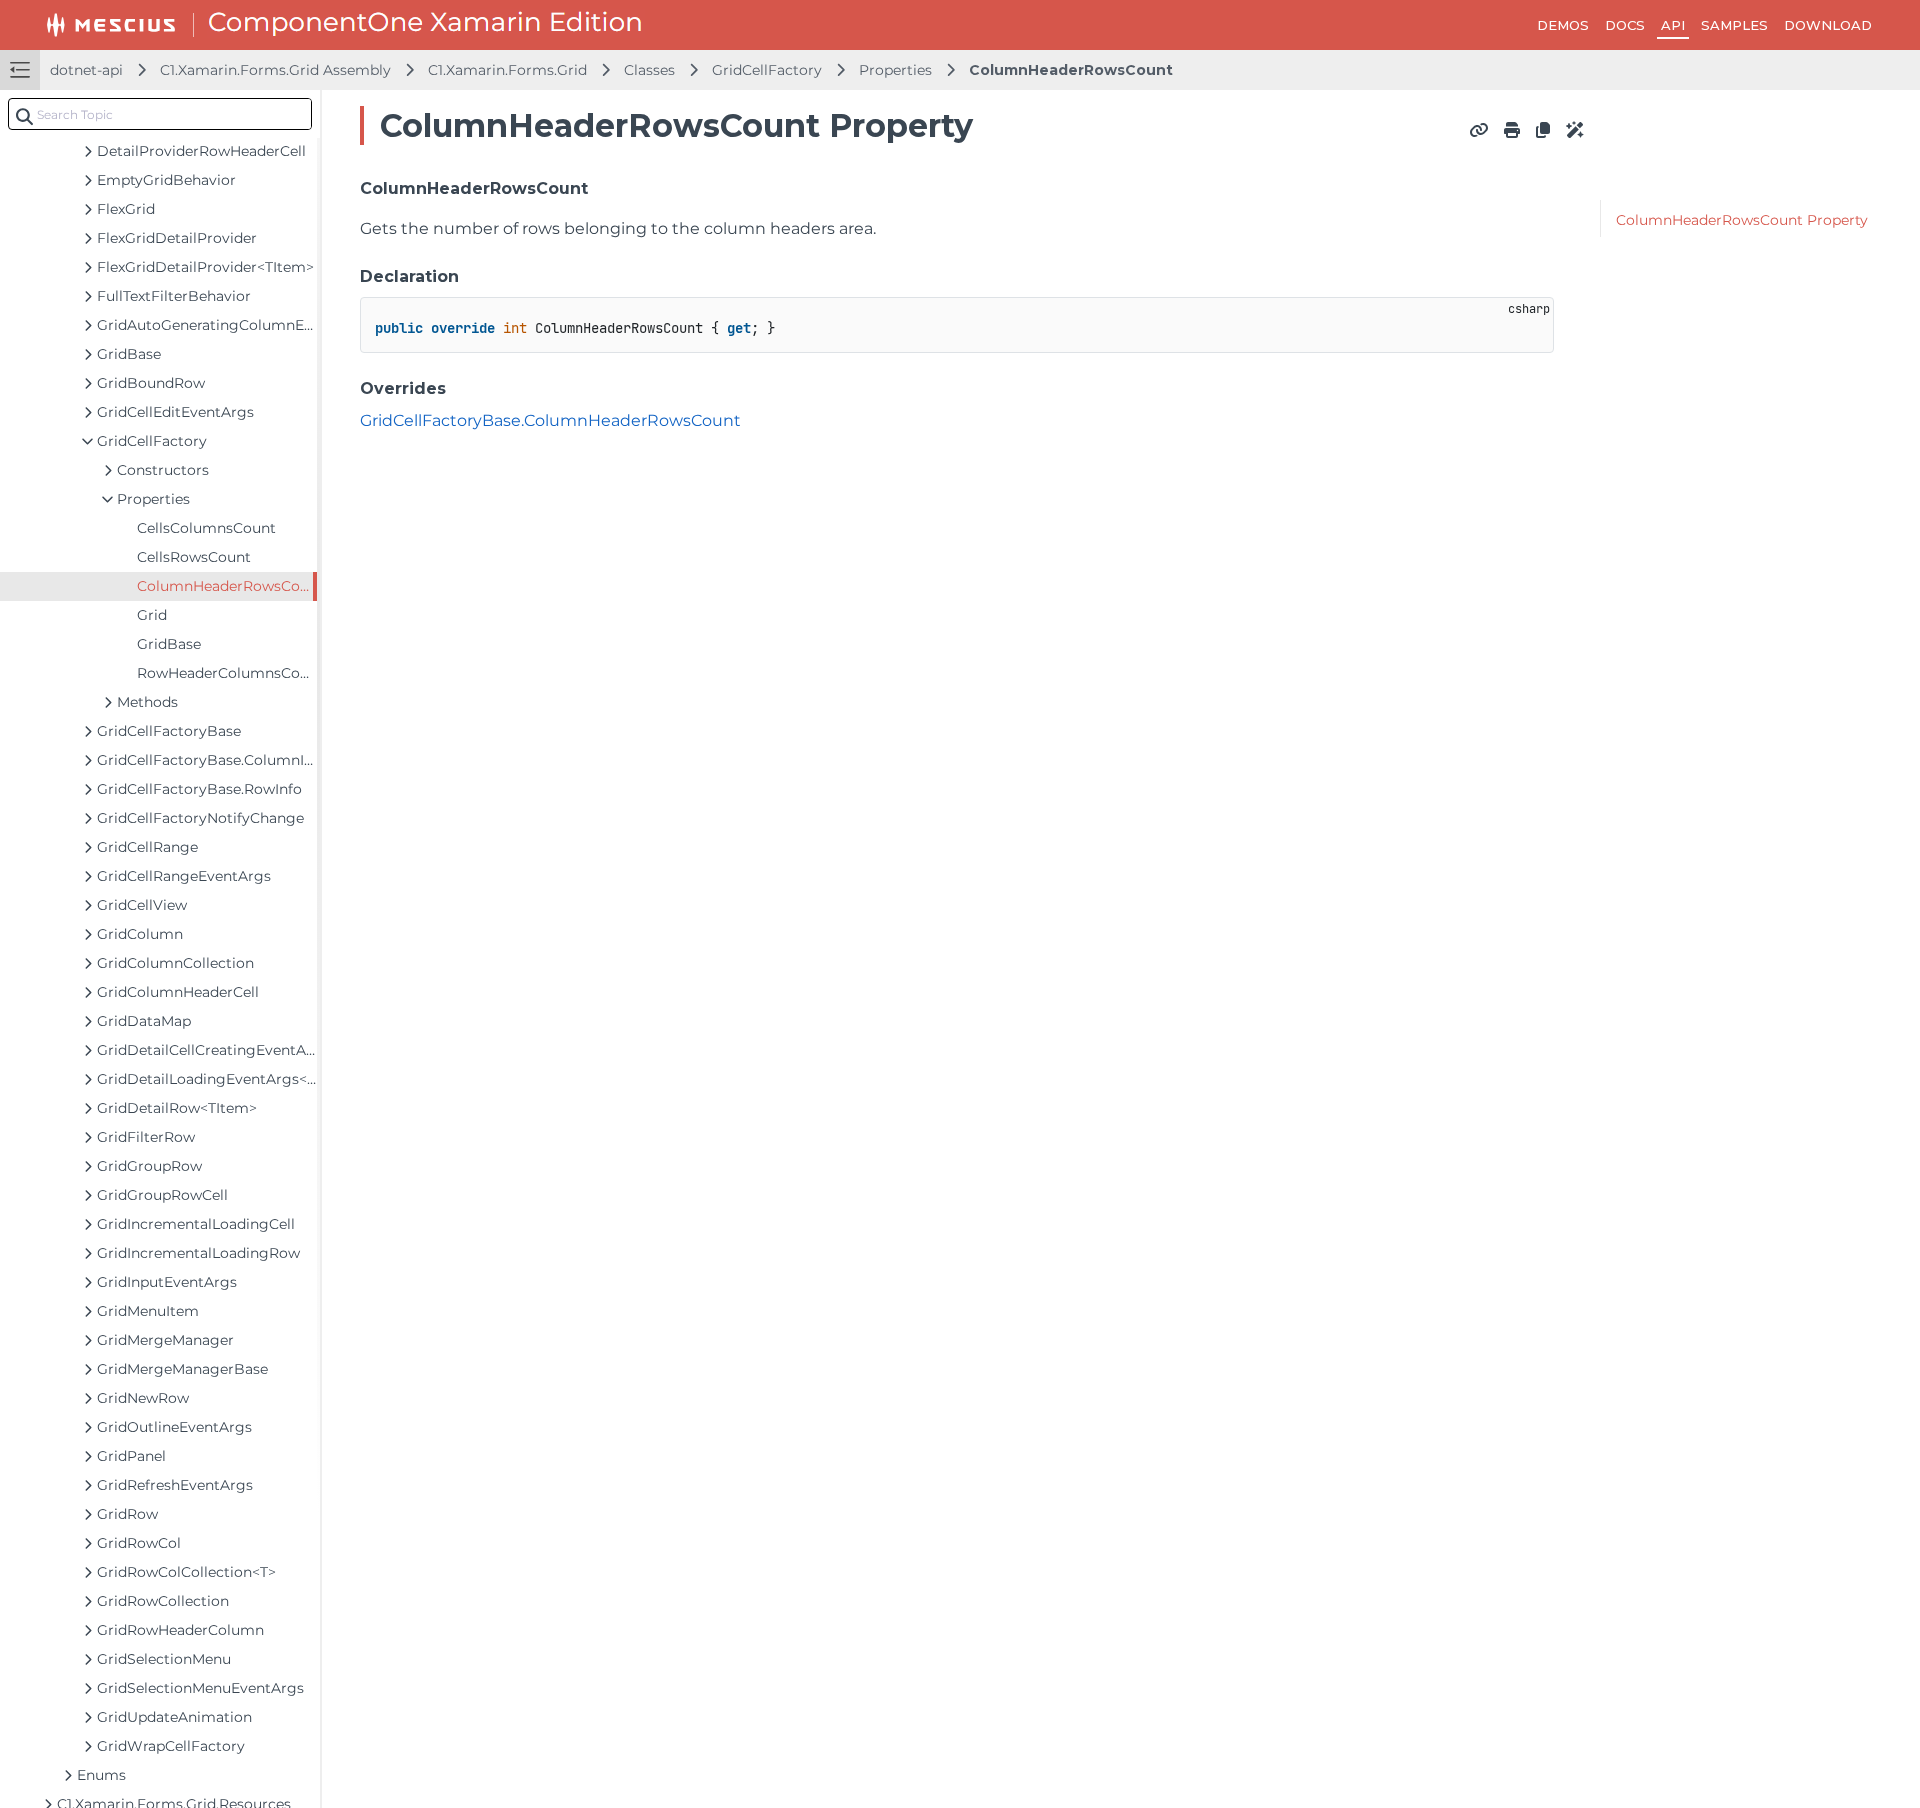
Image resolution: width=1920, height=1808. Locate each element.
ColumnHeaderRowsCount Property (1742, 220)
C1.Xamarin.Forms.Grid (507, 70)
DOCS (1625, 25)
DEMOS (1563, 25)
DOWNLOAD (1828, 25)
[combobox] (160, 114)
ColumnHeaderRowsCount (1071, 70)
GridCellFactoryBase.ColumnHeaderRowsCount (550, 420)
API (1673, 25)
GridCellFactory (767, 70)
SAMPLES (1734, 25)
